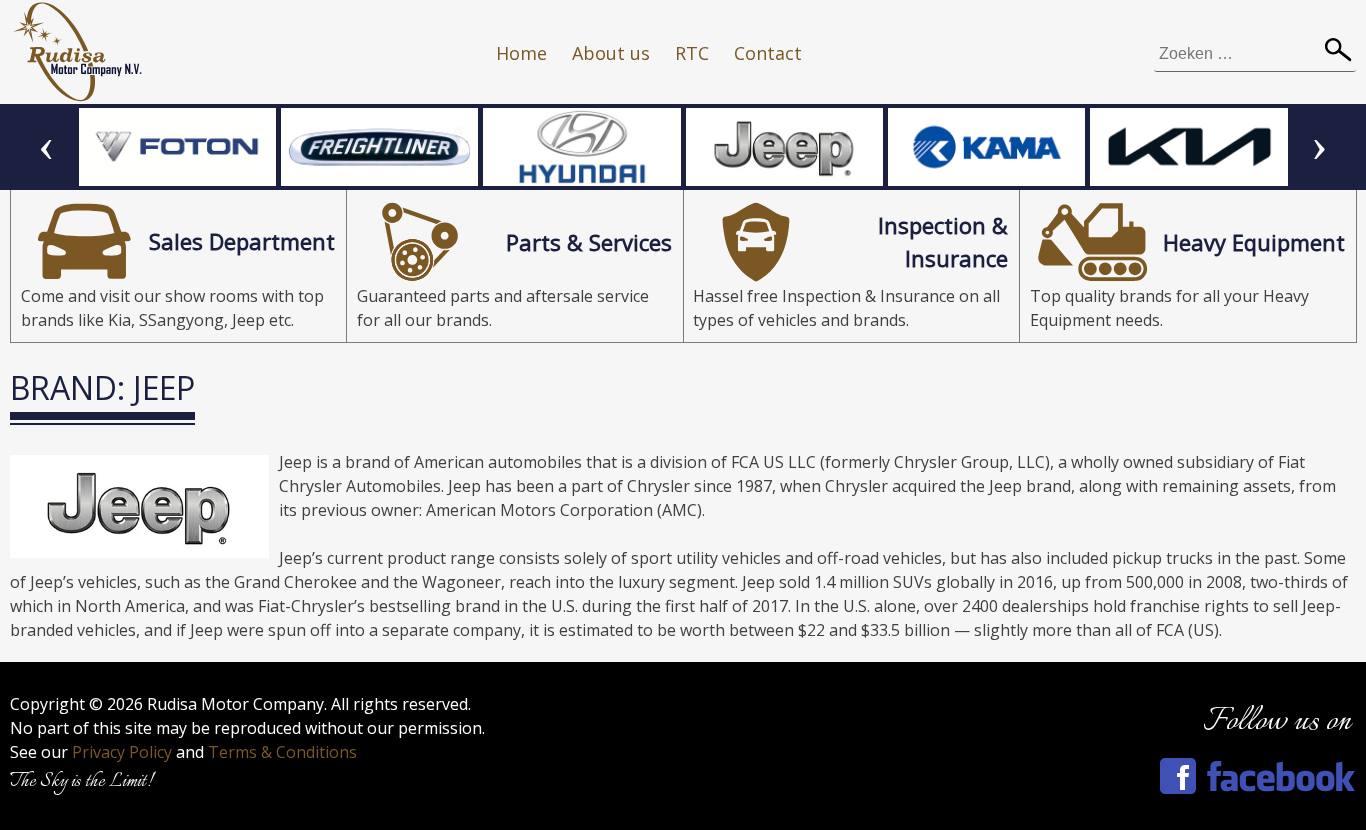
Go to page (178, 266)
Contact (768, 53)
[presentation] (46, 146)
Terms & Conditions (282, 752)
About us (611, 53)
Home (521, 53)
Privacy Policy (122, 752)
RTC (692, 53)
